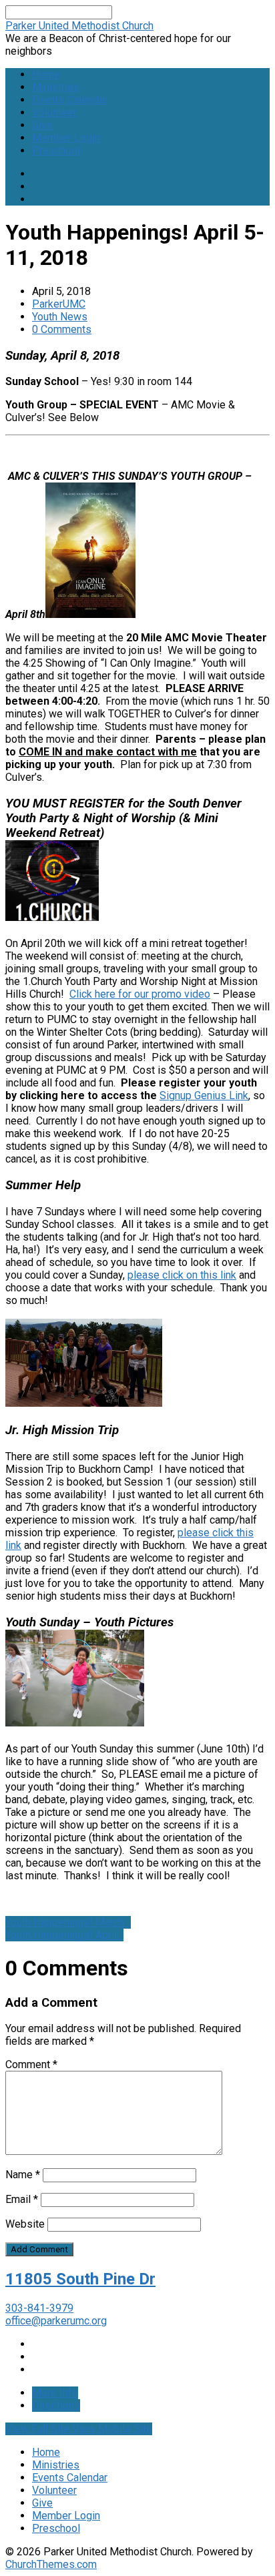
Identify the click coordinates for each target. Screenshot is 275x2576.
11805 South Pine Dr (80, 2279)
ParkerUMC (59, 304)
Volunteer (54, 112)
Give (42, 125)
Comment (31, 2064)
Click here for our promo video (140, 994)
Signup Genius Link (204, 1095)
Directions (56, 2405)
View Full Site (39, 2429)
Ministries (56, 87)
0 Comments (62, 329)
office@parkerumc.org (56, 2321)
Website (25, 2224)
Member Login (66, 138)
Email (22, 2199)
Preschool (56, 150)
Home (46, 74)
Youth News (60, 317)
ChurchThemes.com (51, 2564)
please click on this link (182, 1275)
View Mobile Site (112, 2429)
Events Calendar (70, 100)
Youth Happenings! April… (64, 1935)
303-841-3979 (39, 2308)
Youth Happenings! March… (68, 1922)
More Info (55, 2393)
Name (23, 2175)
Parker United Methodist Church (79, 26)
